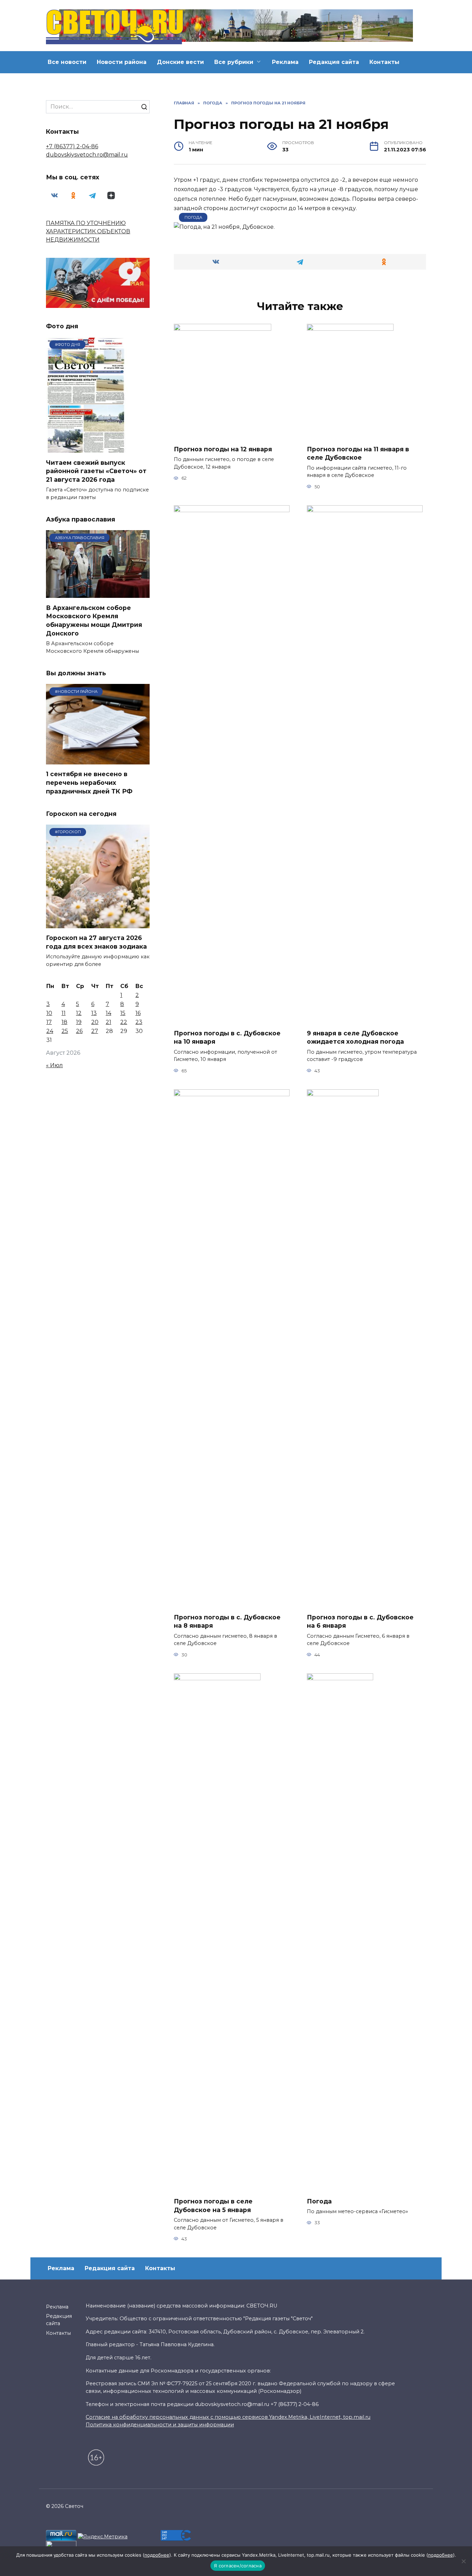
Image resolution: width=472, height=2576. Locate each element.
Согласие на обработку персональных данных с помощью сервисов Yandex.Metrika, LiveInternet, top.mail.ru (228, 2417)
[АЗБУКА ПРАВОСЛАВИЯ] (98, 594)
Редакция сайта (334, 62)
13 (94, 1013)
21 (108, 1022)
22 (124, 1022)
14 (108, 1013)
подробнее (157, 2555)
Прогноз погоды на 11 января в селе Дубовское (358, 453)
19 (79, 1022)
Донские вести (180, 62)
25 (65, 1031)
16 (138, 1013)
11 (64, 1013)
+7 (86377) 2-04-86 (72, 146)
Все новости (67, 62)
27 (95, 1031)
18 (64, 1022)
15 (123, 1013)
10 (49, 1013)
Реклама (285, 62)
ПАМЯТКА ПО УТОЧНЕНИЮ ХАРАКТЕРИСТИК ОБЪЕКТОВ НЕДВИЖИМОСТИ (88, 231)
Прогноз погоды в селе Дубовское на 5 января (213, 2206)
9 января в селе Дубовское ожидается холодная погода (355, 1037)
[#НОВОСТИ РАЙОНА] (98, 760)
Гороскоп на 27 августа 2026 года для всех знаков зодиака (96, 942)
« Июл (54, 1065)
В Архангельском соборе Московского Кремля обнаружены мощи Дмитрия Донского (94, 620)
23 (139, 1022)
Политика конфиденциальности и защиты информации (160, 2425)
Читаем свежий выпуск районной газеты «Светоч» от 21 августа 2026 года (96, 471)
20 (95, 1022)
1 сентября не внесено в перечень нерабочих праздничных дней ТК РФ (89, 782)
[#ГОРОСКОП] (98, 924)
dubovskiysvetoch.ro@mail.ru (87, 155)
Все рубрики (234, 62)
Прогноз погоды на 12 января (223, 449)
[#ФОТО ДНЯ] (87, 448)
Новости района (122, 62)
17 (49, 1022)
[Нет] (463, 2561)
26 (79, 1031)
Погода (193, 217)
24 (50, 1031)
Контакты (384, 62)
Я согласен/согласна (238, 2566)
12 (79, 1013)
